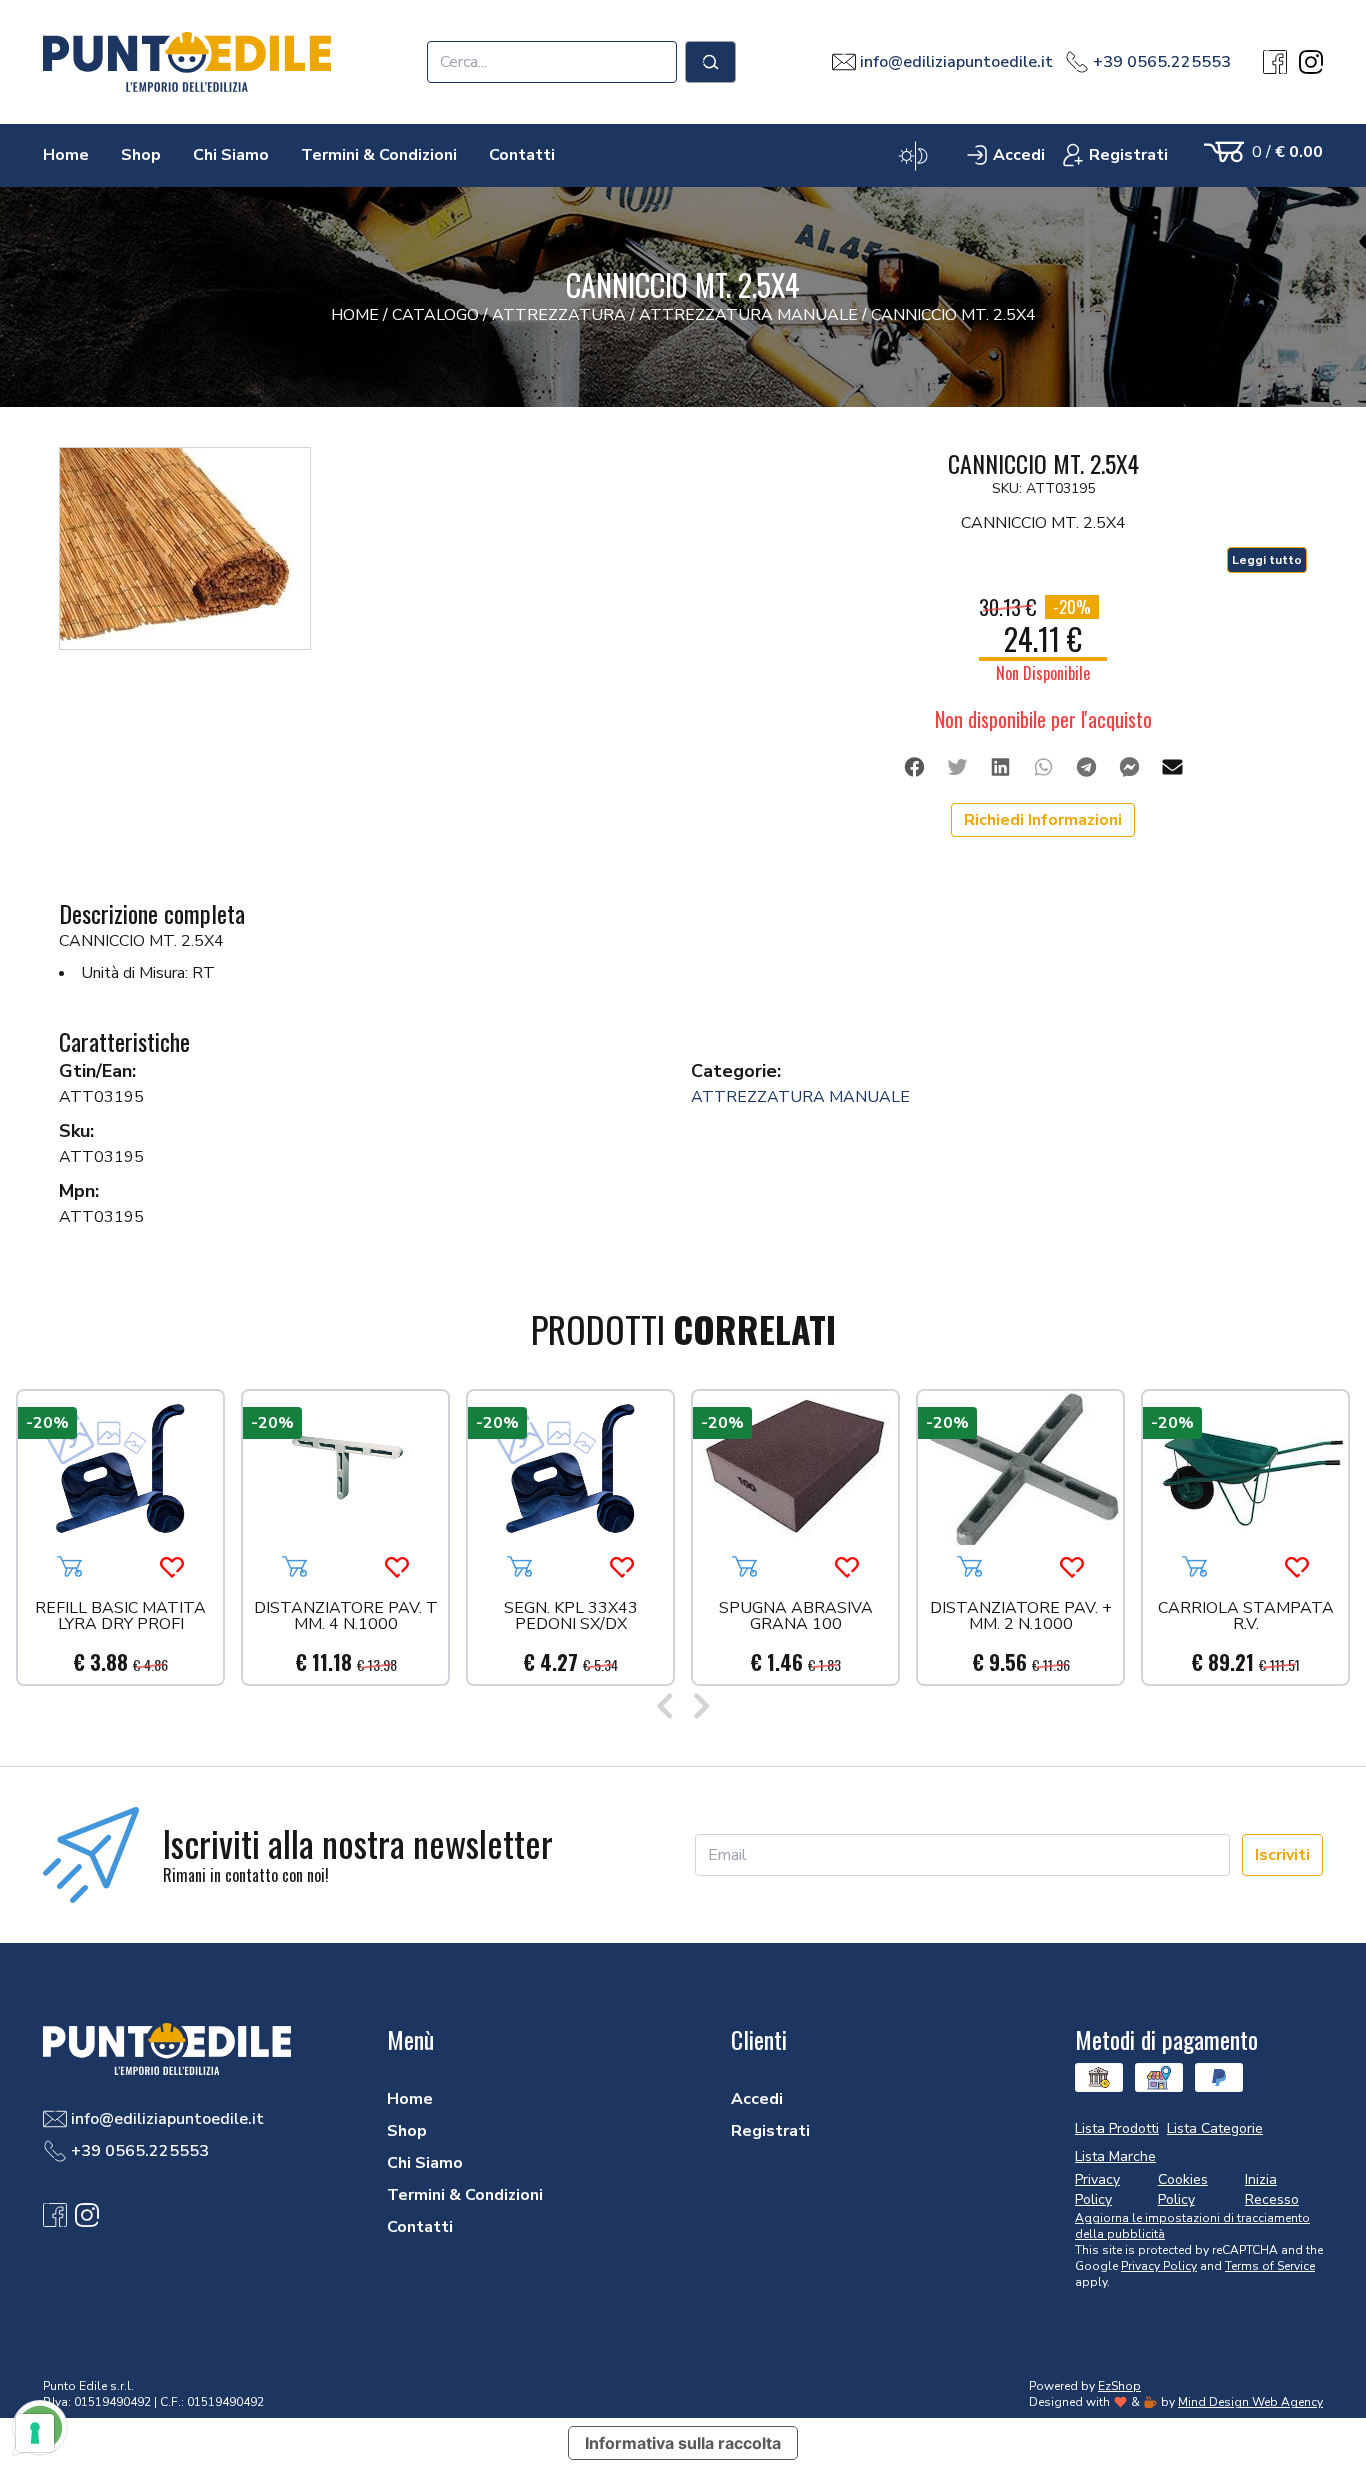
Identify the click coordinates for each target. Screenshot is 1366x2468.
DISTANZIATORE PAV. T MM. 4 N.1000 (346, 1617)
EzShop (1119, 2386)
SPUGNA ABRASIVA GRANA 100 (796, 1617)
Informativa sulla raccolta (683, 2443)
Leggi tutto (1267, 560)
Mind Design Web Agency (1250, 2402)
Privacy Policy (1159, 2266)
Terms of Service (1270, 2266)
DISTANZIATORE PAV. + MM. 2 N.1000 (1021, 1617)
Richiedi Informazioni (1043, 820)
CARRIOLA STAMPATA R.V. (1246, 1617)
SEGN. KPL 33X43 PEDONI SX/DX (571, 1617)
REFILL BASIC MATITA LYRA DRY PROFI (120, 1617)
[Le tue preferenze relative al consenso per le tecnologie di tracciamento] (35, 2433)
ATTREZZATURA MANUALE (800, 1097)
